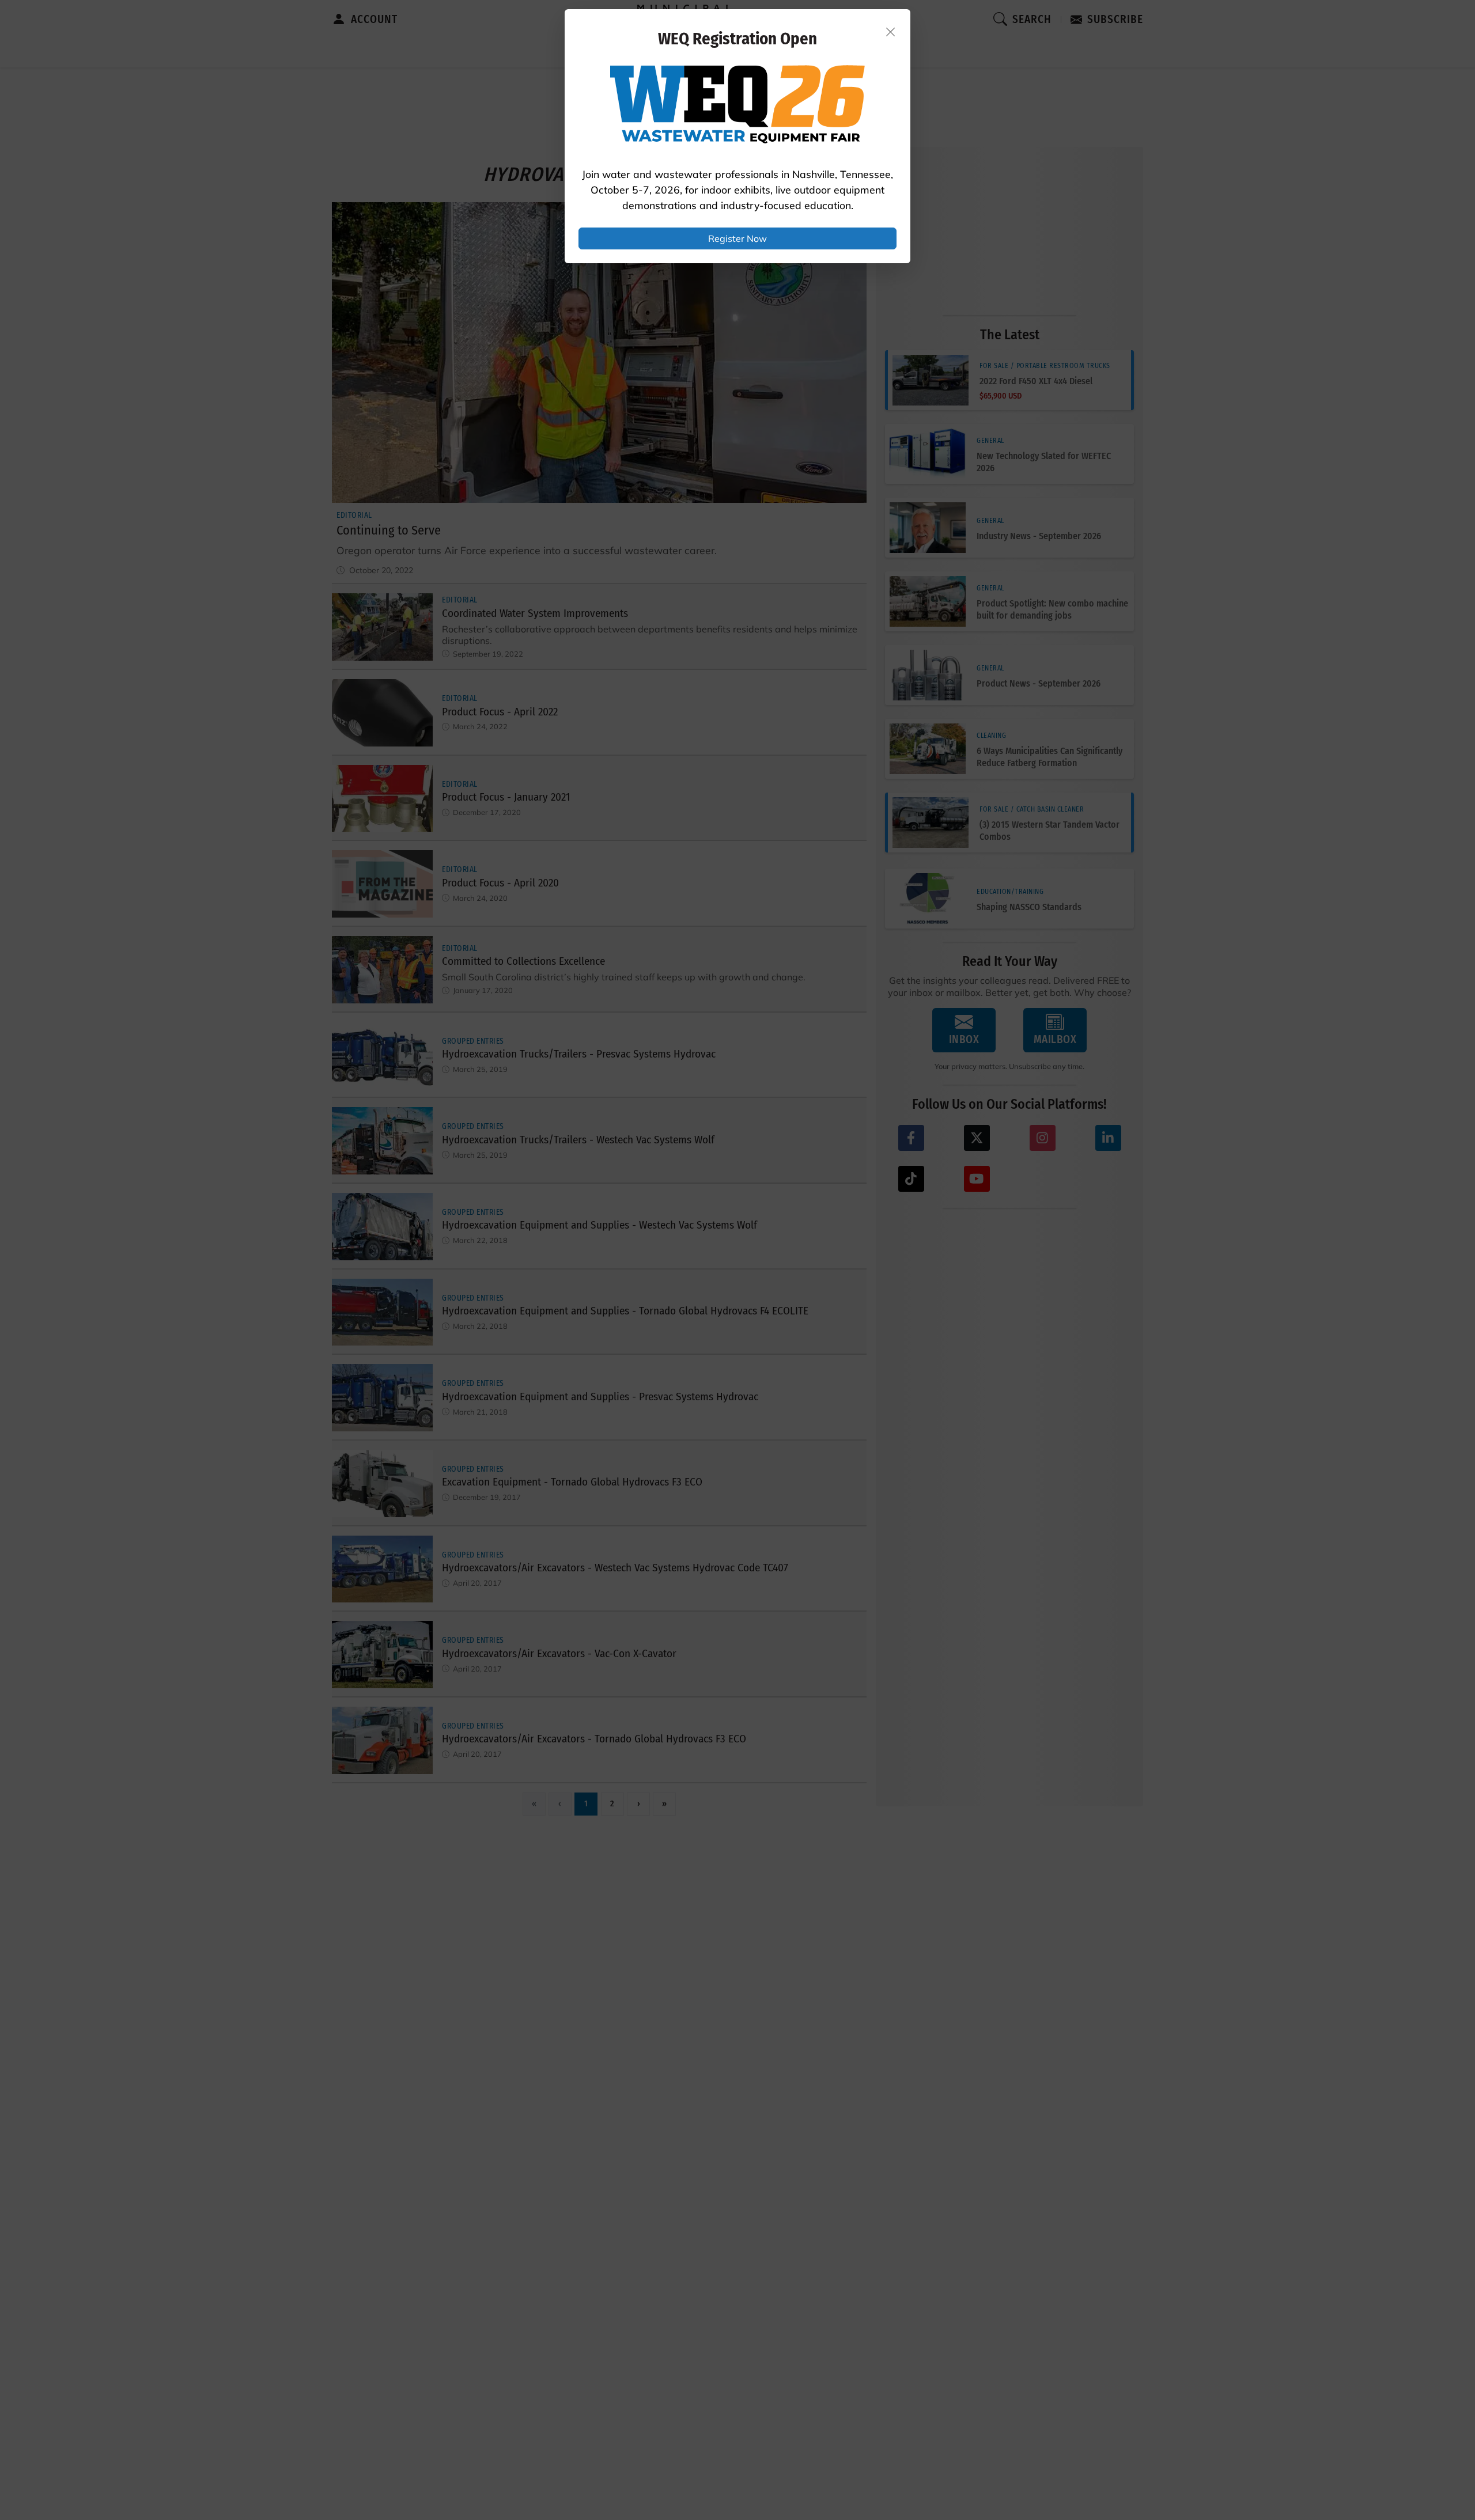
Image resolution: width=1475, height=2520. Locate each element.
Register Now (737, 238)
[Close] (891, 32)
